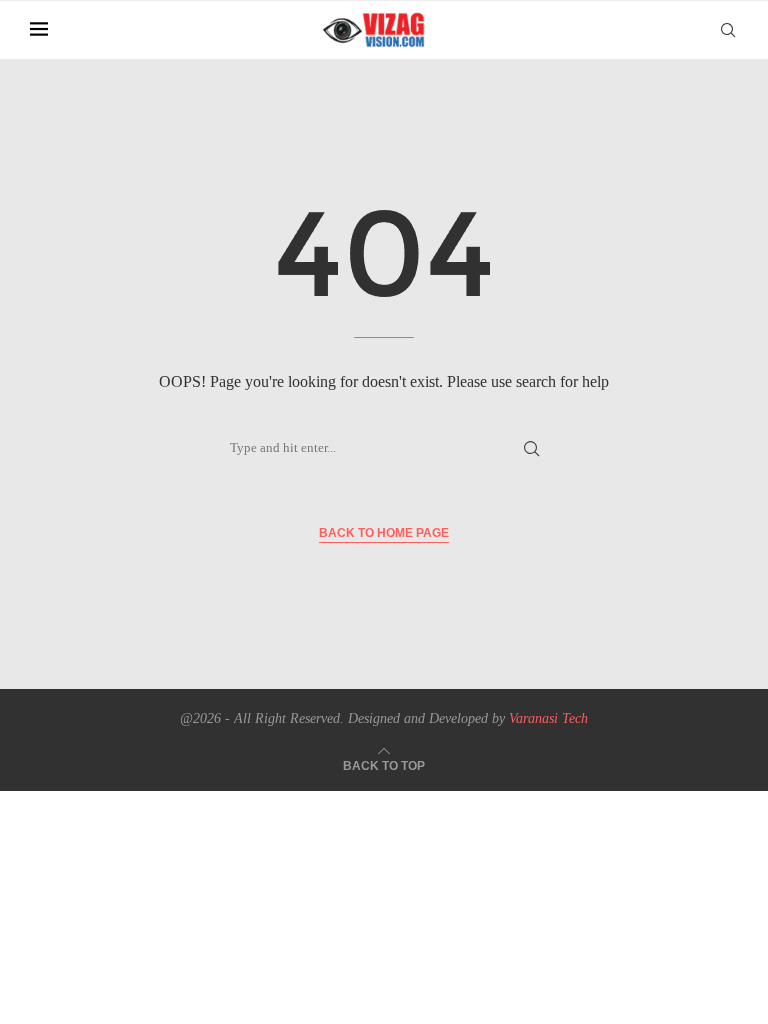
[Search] (728, 30)
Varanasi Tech (548, 718)
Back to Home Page (384, 533)
